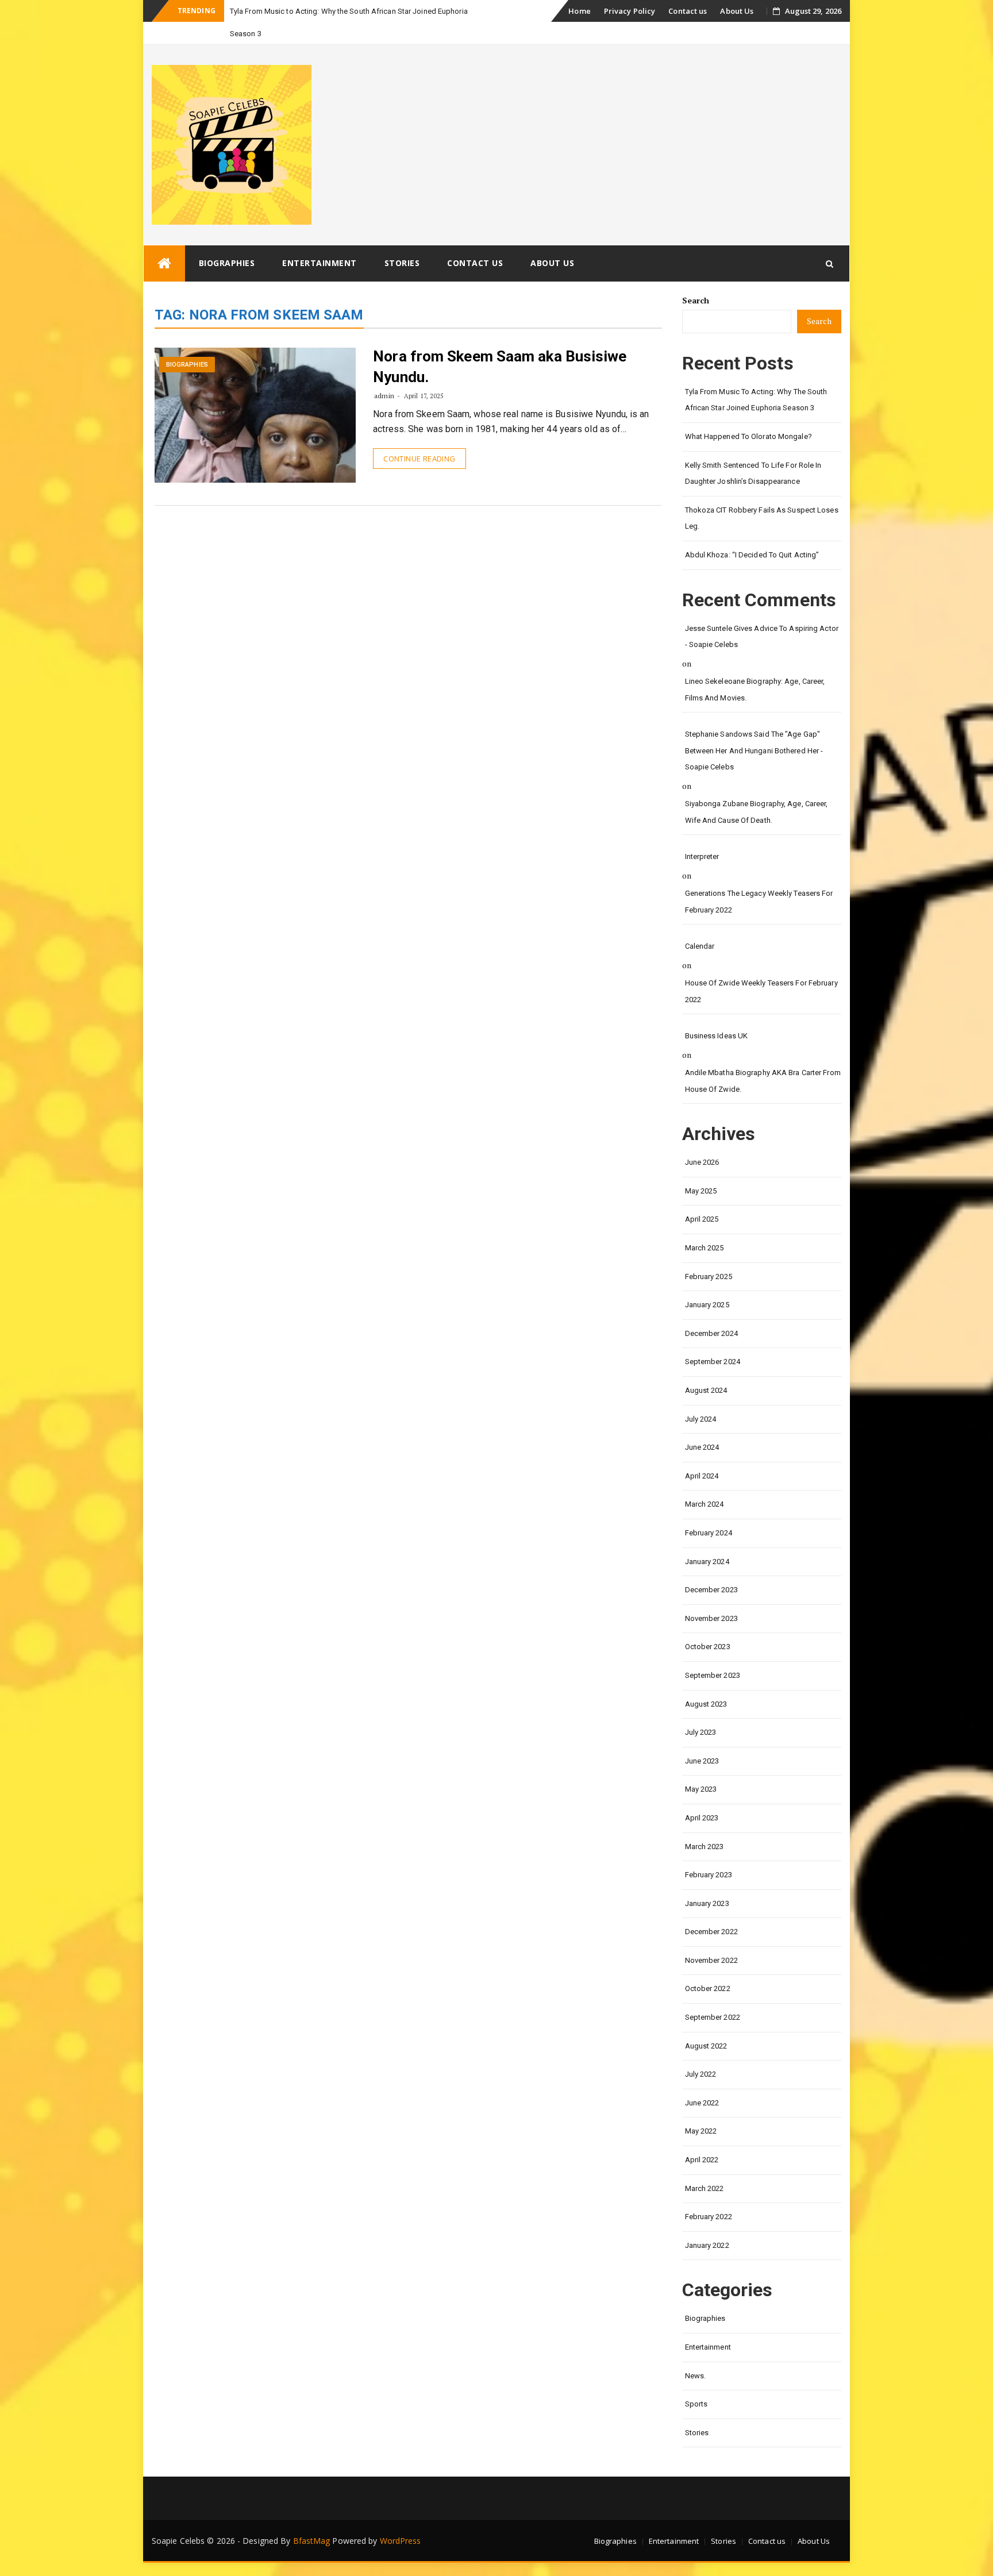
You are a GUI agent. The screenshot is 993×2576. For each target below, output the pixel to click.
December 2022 (711, 1932)
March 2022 (705, 2188)
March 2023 (705, 1847)
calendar (700, 946)
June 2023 (702, 1761)
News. (696, 2376)
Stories (402, 263)
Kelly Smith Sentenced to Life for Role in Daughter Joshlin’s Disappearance (753, 473)
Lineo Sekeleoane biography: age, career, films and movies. (755, 690)
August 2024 (706, 1390)
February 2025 (709, 1277)
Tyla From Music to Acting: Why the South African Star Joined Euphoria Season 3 (756, 400)
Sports (696, 2404)
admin (384, 396)
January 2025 (707, 1305)
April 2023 (702, 1818)
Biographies (227, 263)
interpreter (702, 856)
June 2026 (702, 1162)
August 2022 (706, 2046)
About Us (737, 11)
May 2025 (701, 1191)
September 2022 (713, 2017)
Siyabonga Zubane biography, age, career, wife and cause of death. (757, 812)
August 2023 (706, 1704)
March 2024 (705, 1504)
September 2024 (713, 1362)
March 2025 (705, 1248)
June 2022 (702, 2103)
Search (696, 300)
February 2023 (709, 1875)
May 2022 (701, 2131)
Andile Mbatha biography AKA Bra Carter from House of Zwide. (763, 1081)
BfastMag (312, 2541)
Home (579, 11)
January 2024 (707, 1562)
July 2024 (701, 1419)
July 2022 (701, 2074)
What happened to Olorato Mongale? (748, 436)
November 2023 (711, 1618)
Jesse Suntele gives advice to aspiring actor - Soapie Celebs (762, 637)
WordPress (401, 2541)
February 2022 (709, 2217)
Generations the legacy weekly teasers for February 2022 (759, 902)
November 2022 (711, 1960)
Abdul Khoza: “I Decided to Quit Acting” (752, 555)
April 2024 (702, 1476)
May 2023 (701, 1789)
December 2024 (711, 1333)
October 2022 (708, 1988)
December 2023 (711, 1590)
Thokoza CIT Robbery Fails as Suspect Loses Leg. (762, 518)
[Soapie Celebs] (164, 263)
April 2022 (702, 2160)
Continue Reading (419, 459)
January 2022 (707, 2245)
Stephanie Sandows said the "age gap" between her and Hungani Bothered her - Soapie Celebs (754, 750)
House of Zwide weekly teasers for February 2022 (761, 991)
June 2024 (702, 1447)
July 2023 (701, 1732)
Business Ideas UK (717, 1036)
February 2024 (709, 1533)
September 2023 (713, 1675)
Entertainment (320, 263)
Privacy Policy (630, 11)
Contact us (688, 11)
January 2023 (707, 1903)
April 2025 (702, 1219)
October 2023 (708, 1647)
